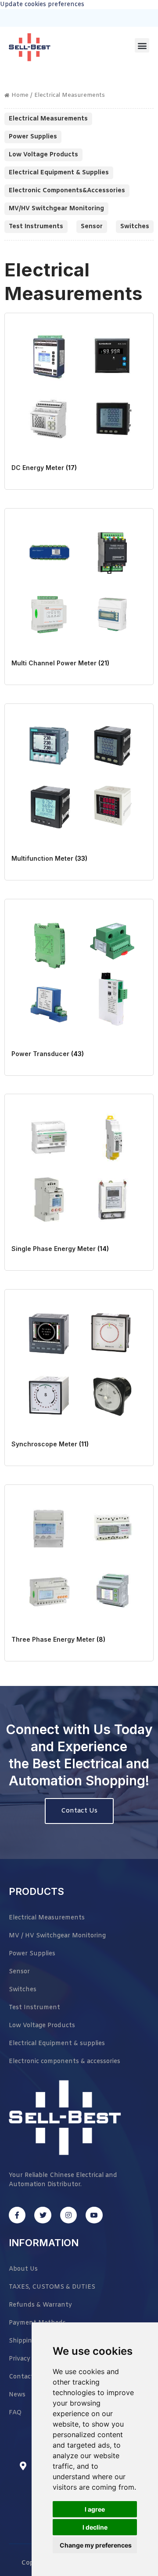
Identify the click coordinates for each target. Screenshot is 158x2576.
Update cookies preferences (42, 5)
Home (20, 95)
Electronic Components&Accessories (67, 191)
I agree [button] (95, 2509)
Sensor (92, 227)
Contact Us (79, 1811)
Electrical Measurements (48, 119)
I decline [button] (95, 2527)
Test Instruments (36, 227)
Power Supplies (33, 137)
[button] (142, 45)
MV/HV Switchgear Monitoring (56, 209)
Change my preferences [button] (96, 2545)
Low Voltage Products (43, 155)
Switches (135, 227)
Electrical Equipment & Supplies (59, 173)
